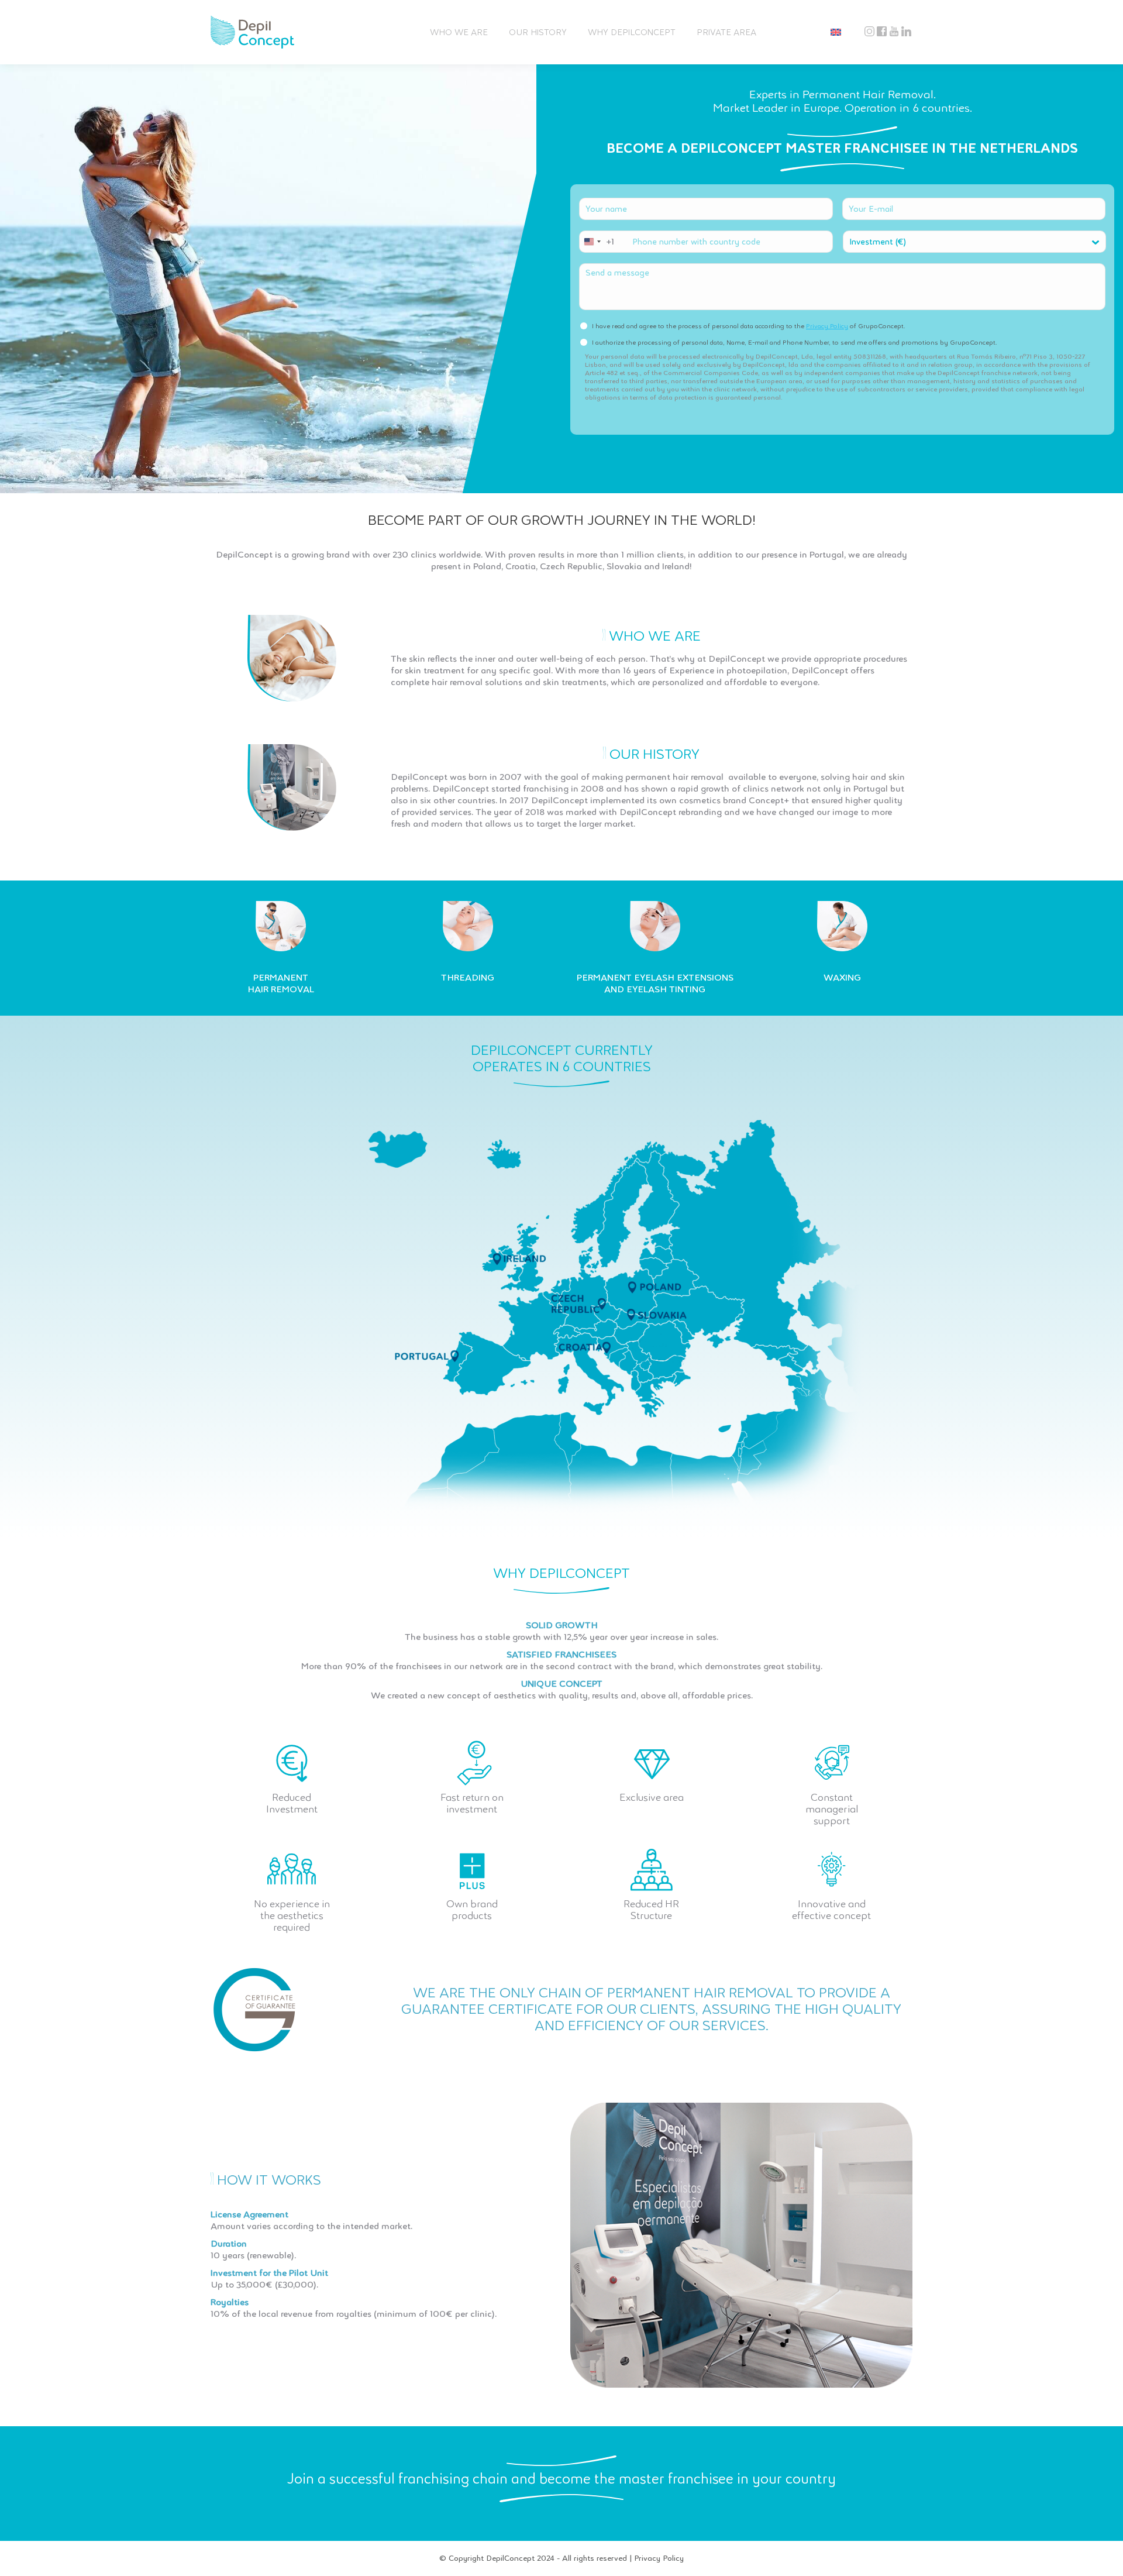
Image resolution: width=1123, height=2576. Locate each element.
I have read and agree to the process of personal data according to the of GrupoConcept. (749, 326)
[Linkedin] (906, 32)
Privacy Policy (827, 326)
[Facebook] (882, 32)
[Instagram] (869, 32)
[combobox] (597, 242)
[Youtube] (894, 32)
